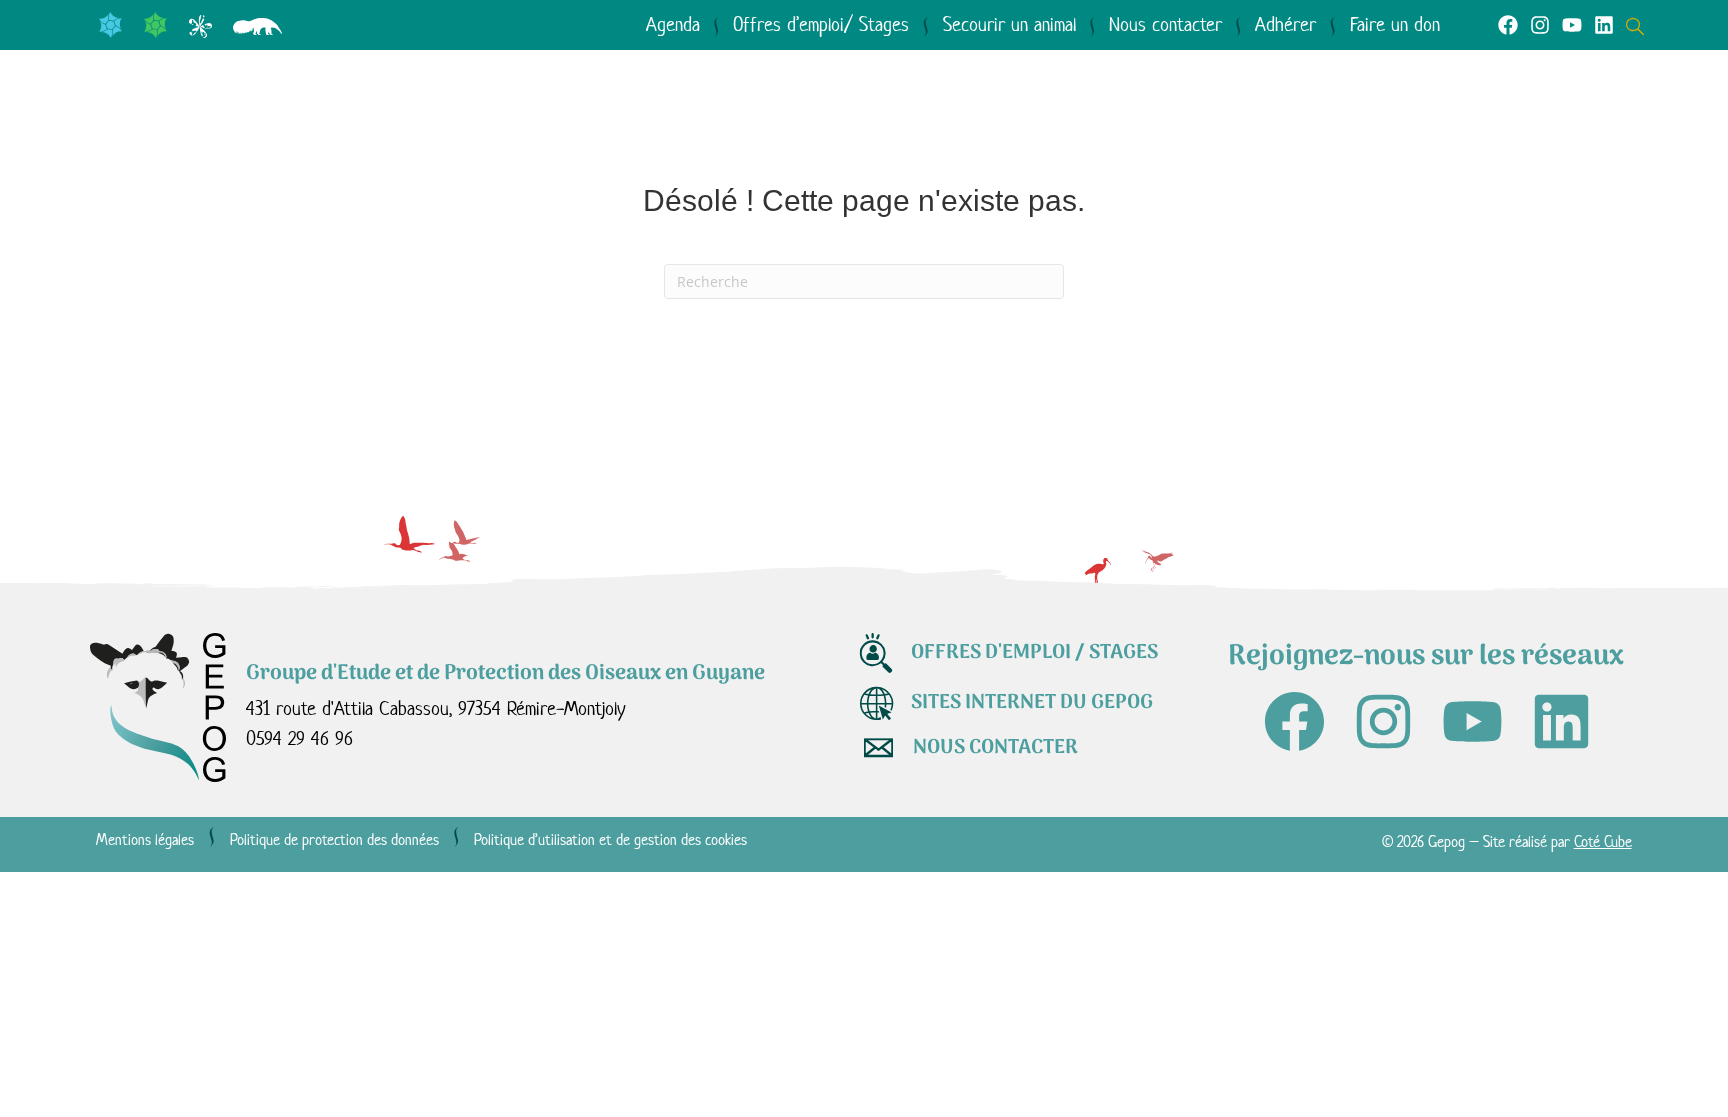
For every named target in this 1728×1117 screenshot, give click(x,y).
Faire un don (1395, 24)
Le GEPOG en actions (523, 124)
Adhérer (1285, 24)
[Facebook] (1508, 25)
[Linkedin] (1604, 25)
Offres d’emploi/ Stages (821, 24)
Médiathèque (1020, 124)
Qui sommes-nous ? (232, 124)
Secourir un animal (1009, 24)
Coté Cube (1603, 841)
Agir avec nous (789, 124)
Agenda (673, 24)
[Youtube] (1572, 25)
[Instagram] (1540, 25)
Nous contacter (1165, 24)
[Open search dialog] (1640, 24)
